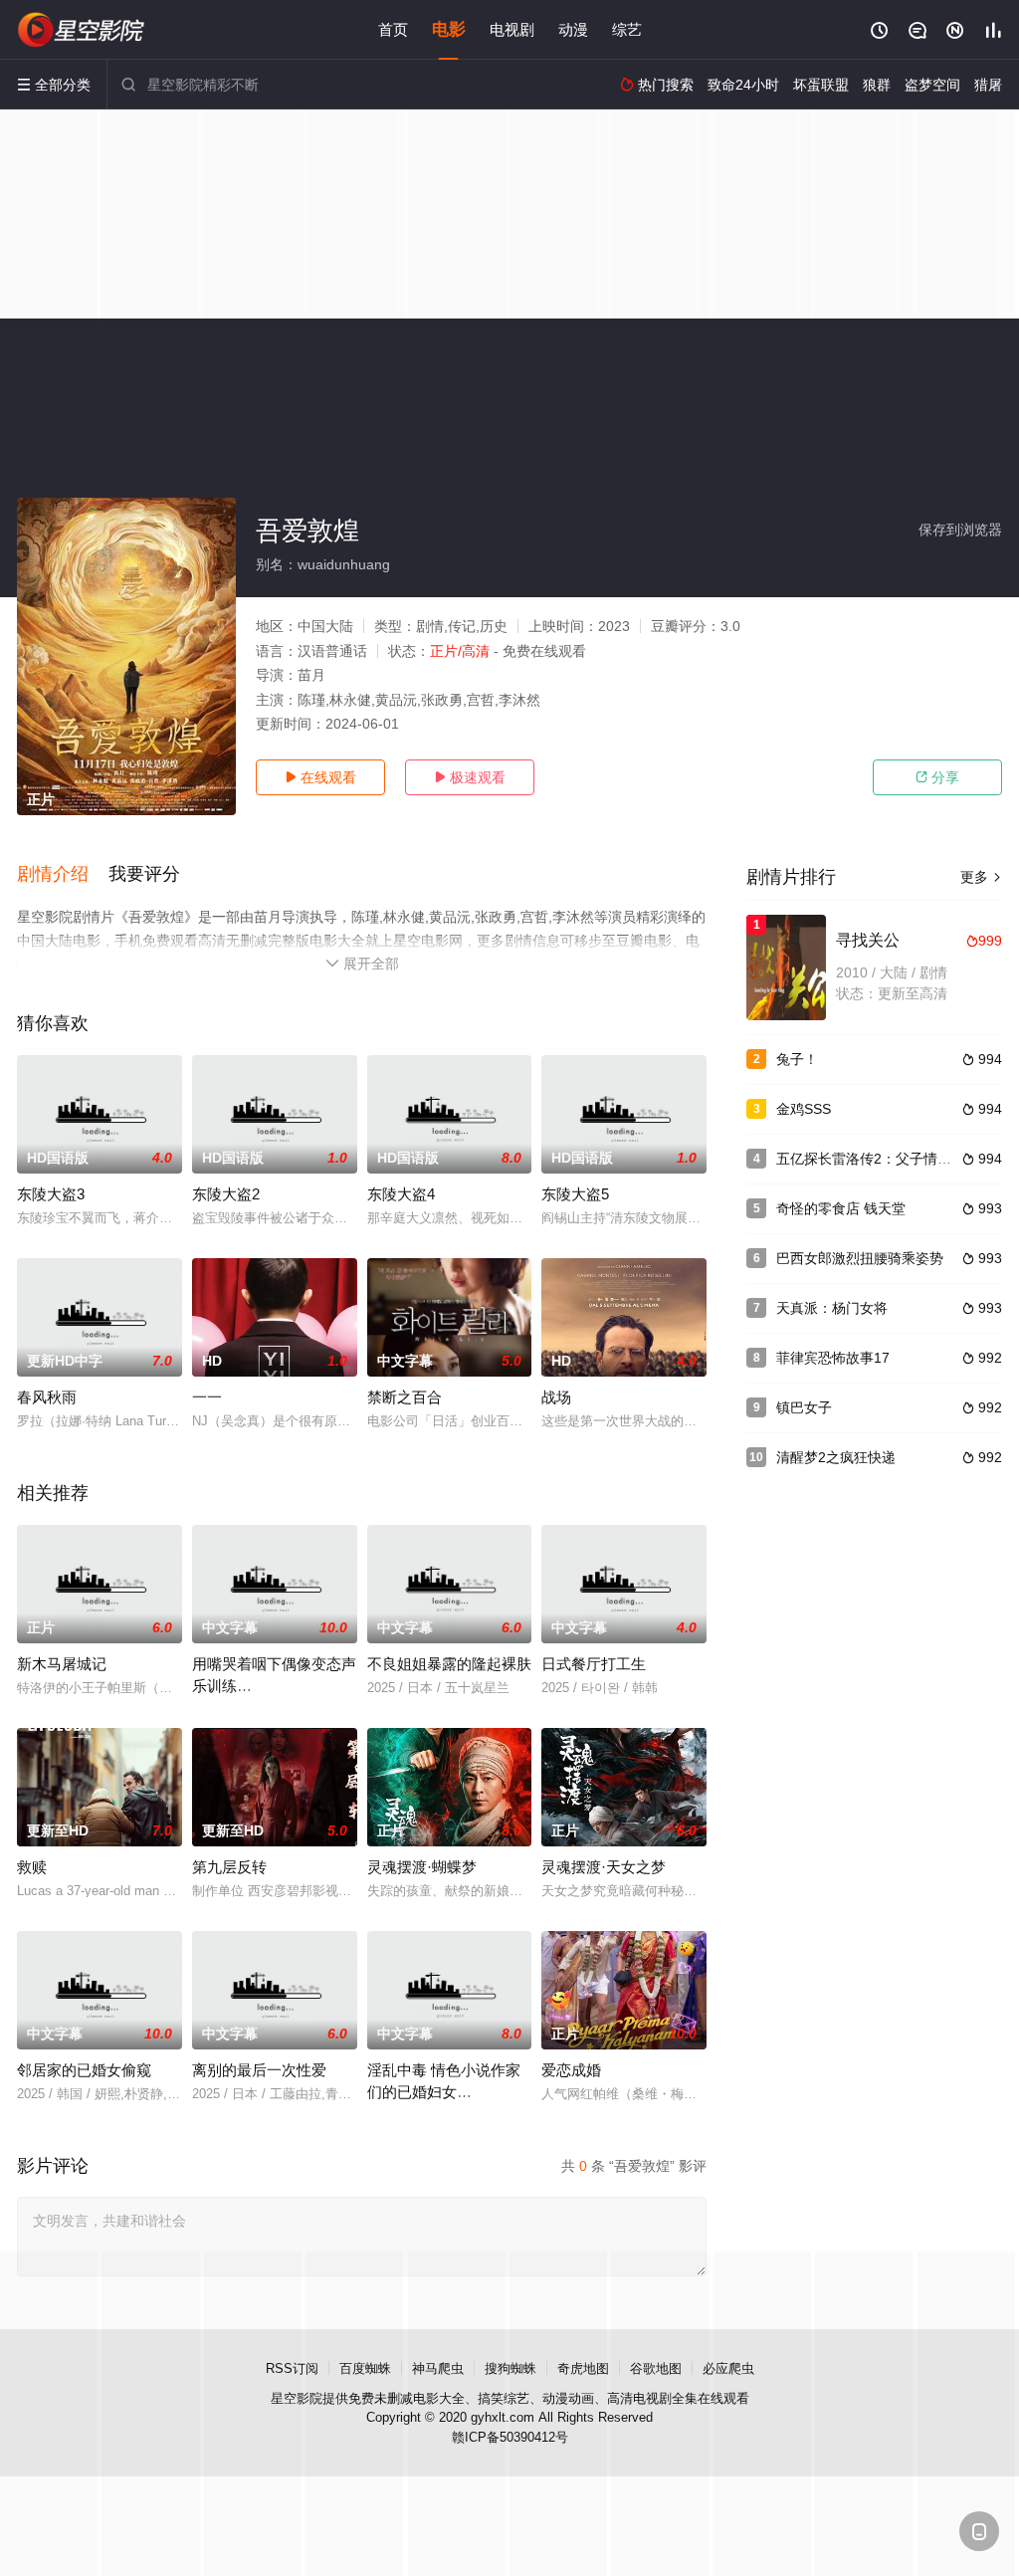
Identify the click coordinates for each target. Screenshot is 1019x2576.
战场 (556, 1397)
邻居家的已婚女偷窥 (84, 2070)
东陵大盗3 (51, 1194)
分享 (937, 777)
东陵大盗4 (401, 1194)
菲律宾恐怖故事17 (833, 1358)
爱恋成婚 (571, 2070)
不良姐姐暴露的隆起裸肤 (449, 1664)
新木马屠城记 (62, 1664)
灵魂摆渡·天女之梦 (604, 1867)
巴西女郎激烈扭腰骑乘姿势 (860, 1258)
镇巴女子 (804, 1407)
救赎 (32, 1867)
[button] (63, 875)
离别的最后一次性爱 (259, 2070)
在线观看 (320, 777)
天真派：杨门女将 (832, 1308)
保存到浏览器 (960, 530)
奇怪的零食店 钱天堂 (841, 1208)
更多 (981, 877)
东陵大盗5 (575, 1194)
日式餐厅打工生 (594, 1664)
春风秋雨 (47, 1397)
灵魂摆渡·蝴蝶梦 (422, 1867)
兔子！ (797, 1059)
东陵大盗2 (226, 1194)
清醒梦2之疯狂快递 (836, 1457)
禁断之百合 (405, 1397)
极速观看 (470, 777)
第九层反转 (229, 1867)
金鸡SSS (804, 1109)
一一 (207, 1397)
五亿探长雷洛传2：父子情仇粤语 (878, 1159)
